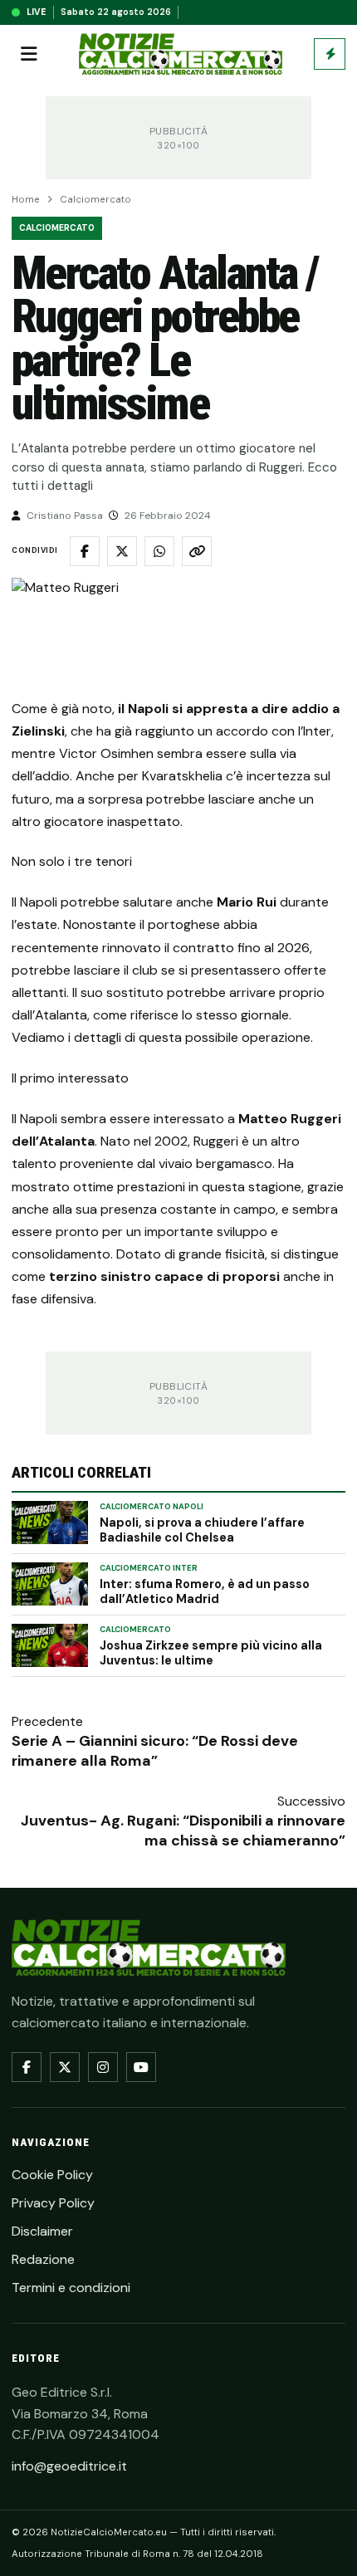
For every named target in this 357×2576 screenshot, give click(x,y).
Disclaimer (42, 2231)
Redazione (43, 2259)
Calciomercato (95, 200)
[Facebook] (27, 2067)
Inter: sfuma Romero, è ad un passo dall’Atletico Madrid (205, 1591)
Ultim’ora (330, 54)
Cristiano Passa (65, 516)
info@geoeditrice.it (69, 2466)
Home (26, 200)
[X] (65, 2067)
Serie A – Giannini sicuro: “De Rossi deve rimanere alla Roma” (155, 1751)
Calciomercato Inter (149, 1568)
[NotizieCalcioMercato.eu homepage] (181, 54)
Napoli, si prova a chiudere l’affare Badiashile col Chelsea (202, 1530)
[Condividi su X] (122, 551)
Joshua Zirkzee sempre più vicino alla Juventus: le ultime (211, 1653)
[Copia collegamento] (197, 551)
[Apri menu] (29, 54)
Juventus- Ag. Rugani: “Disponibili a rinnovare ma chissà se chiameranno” (183, 1831)
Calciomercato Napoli (152, 1507)
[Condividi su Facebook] (85, 551)
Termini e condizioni (71, 2288)
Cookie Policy (52, 2175)
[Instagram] (103, 2067)
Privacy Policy (53, 2203)
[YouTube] (141, 2067)
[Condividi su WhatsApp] (159, 551)
